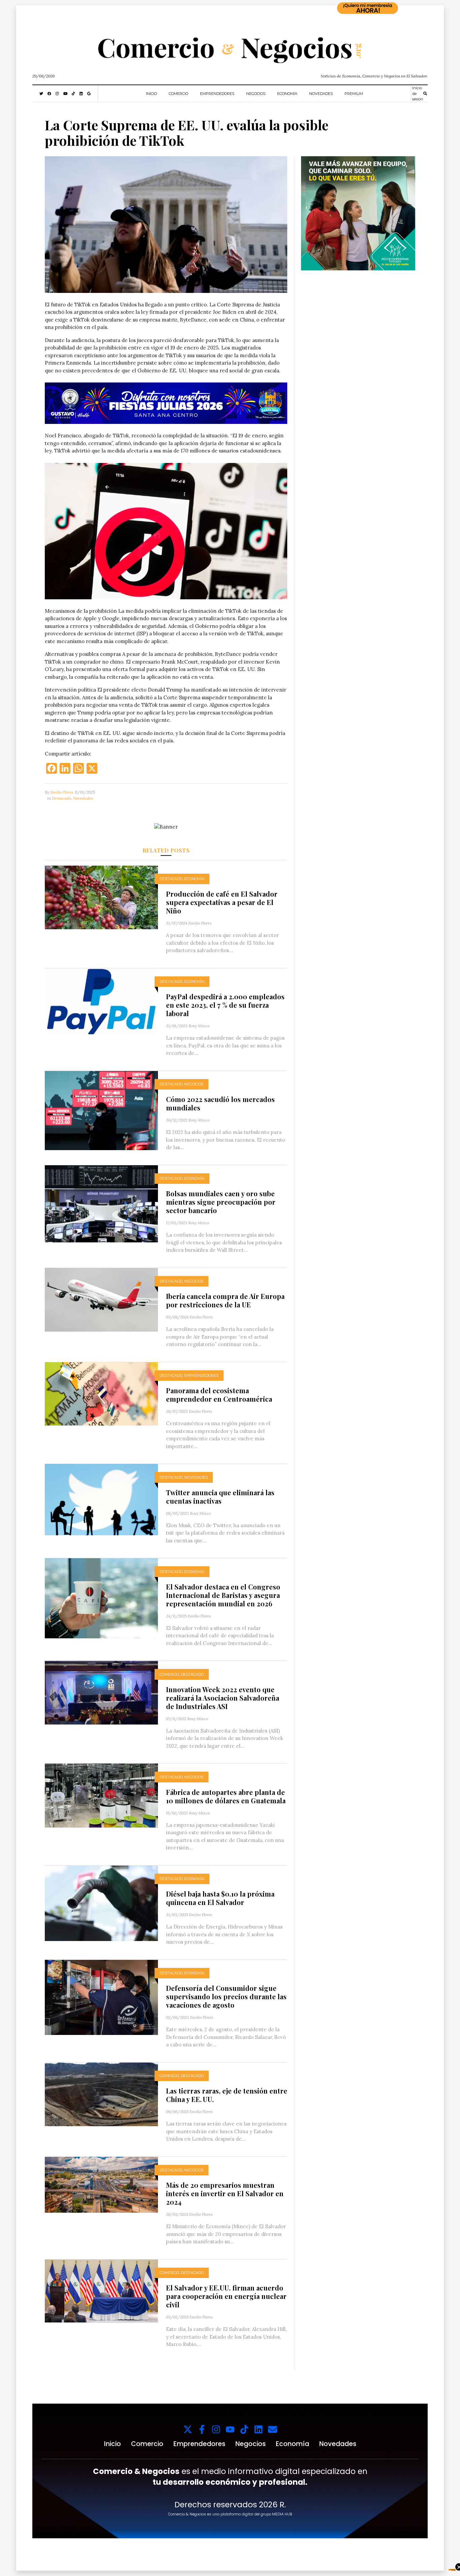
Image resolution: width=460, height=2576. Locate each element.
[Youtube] (230, 2429)
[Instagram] (216, 2429)
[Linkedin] (258, 2429)
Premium (354, 94)
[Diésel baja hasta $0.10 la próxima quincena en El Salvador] (101, 1903)
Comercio (178, 94)
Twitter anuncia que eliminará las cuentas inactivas (220, 1497)
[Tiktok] (244, 2429)
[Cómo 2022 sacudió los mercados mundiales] (101, 1110)
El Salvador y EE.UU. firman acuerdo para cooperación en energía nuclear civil (226, 2296)
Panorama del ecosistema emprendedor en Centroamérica (219, 1395)
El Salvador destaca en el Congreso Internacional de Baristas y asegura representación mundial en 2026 (223, 1595)
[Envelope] (273, 2429)
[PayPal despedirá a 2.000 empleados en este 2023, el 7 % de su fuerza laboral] (101, 1000)
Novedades (321, 94)
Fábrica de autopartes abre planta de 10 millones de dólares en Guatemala (226, 1796)
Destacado (61, 798)
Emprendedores (217, 94)
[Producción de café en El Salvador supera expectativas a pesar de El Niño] (101, 897)
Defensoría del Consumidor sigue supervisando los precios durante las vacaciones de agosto (226, 1996)
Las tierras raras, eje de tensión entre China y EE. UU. (227, 2095)
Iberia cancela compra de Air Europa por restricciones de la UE (225, 1300)
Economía (287, 94)
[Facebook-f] (202, 2429)
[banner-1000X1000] (358, 213)
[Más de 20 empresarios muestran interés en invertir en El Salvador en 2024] (101, 2184)
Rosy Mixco (199, 1026)
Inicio (151, 94)
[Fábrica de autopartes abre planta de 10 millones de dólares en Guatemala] (101, 1795)
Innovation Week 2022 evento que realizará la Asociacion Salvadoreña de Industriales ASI (223, 1698)
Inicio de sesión (418, 93)
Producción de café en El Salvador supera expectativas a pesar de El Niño (222, 902)
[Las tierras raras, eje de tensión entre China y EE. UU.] (101, 2094)
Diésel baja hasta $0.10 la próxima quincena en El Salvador (220, 1898)
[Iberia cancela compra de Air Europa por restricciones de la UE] (101, 1299)
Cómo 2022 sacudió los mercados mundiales (220, 1103)
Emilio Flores (62, 792)
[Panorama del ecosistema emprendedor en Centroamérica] (101, 1393)
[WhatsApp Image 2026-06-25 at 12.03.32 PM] (166, 403)
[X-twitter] (188, 2429)
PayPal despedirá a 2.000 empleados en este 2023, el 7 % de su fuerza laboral (225, 1005)
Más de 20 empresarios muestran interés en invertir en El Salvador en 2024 (225, 2193)
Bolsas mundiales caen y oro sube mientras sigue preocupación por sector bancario (221, 1202)
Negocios (256, 94)
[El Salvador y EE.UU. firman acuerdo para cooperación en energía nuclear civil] (101, 2290)
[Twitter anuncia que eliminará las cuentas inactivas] (101, 1499)
